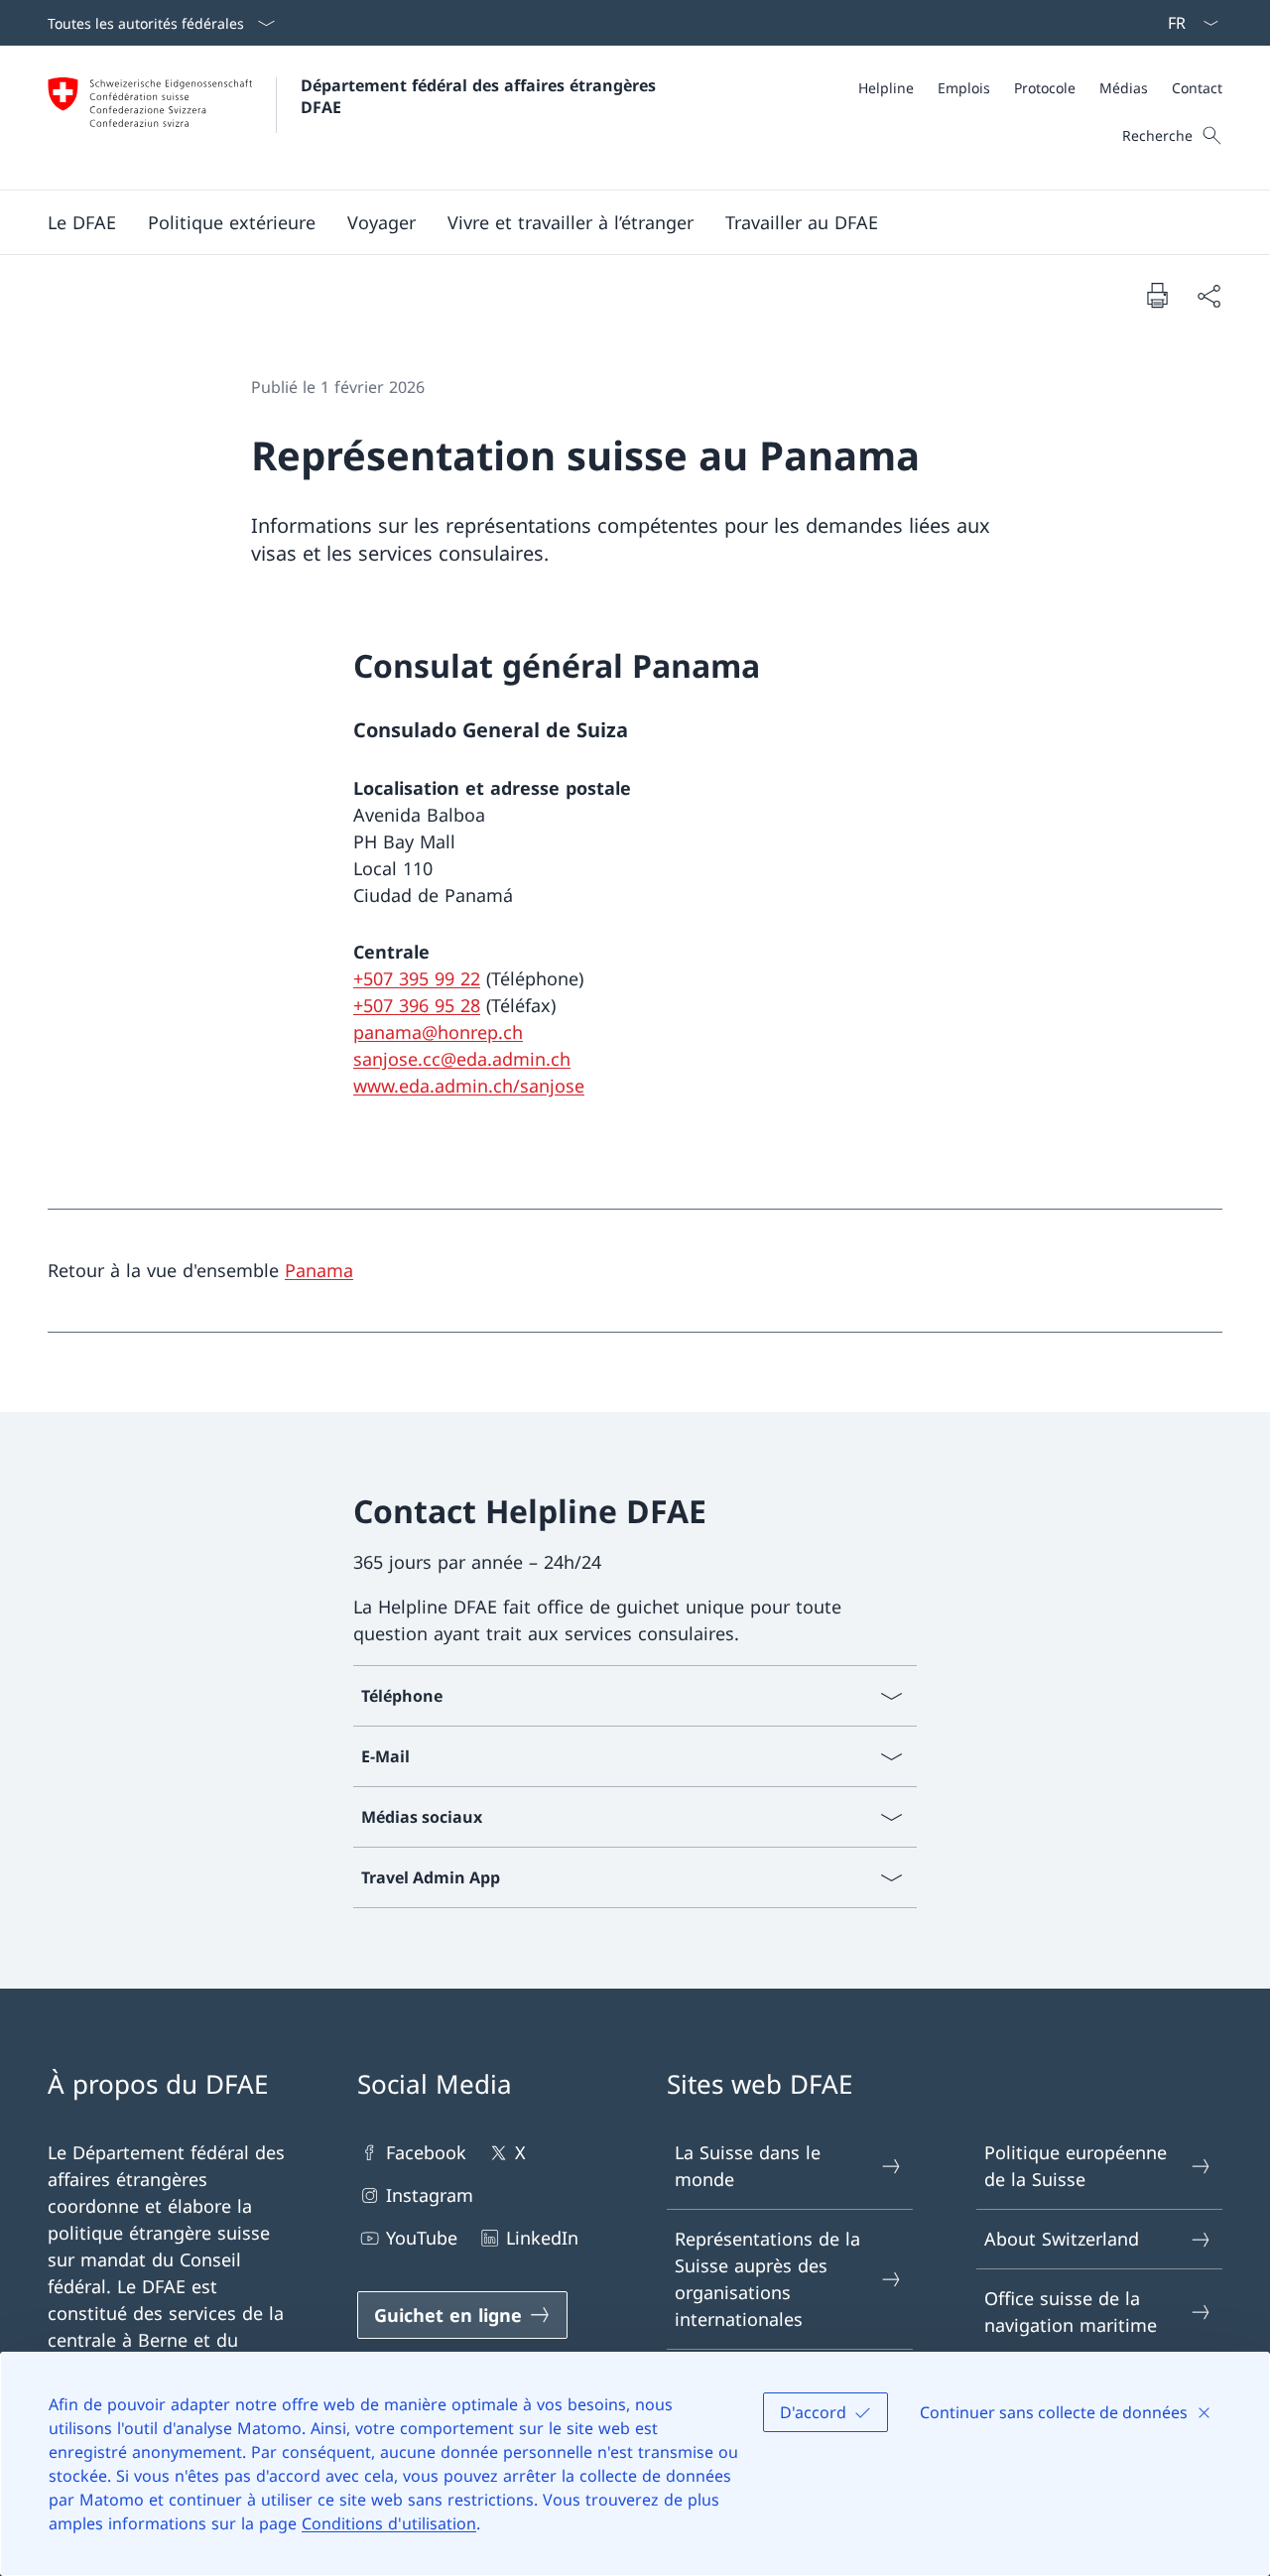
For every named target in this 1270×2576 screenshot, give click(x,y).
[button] (82, 222)
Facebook (426, 2152)
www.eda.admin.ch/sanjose (469, 1086)
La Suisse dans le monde (748, 2166)
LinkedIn (542, 2238)
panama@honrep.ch (438, 1032)
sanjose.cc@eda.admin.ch (462, 1059)
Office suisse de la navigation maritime (1071, 2312)
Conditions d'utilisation (389, 2523)
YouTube (422, 2238)
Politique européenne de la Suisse (1076, 2166)
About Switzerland (1062, 2239)
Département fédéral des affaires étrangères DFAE (481, 96)
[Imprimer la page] (1157, 295)
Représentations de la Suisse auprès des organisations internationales (767, 2279)
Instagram (430, 2195)
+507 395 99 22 (417, 978)
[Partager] (1208, 295)
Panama (319, 1270)
